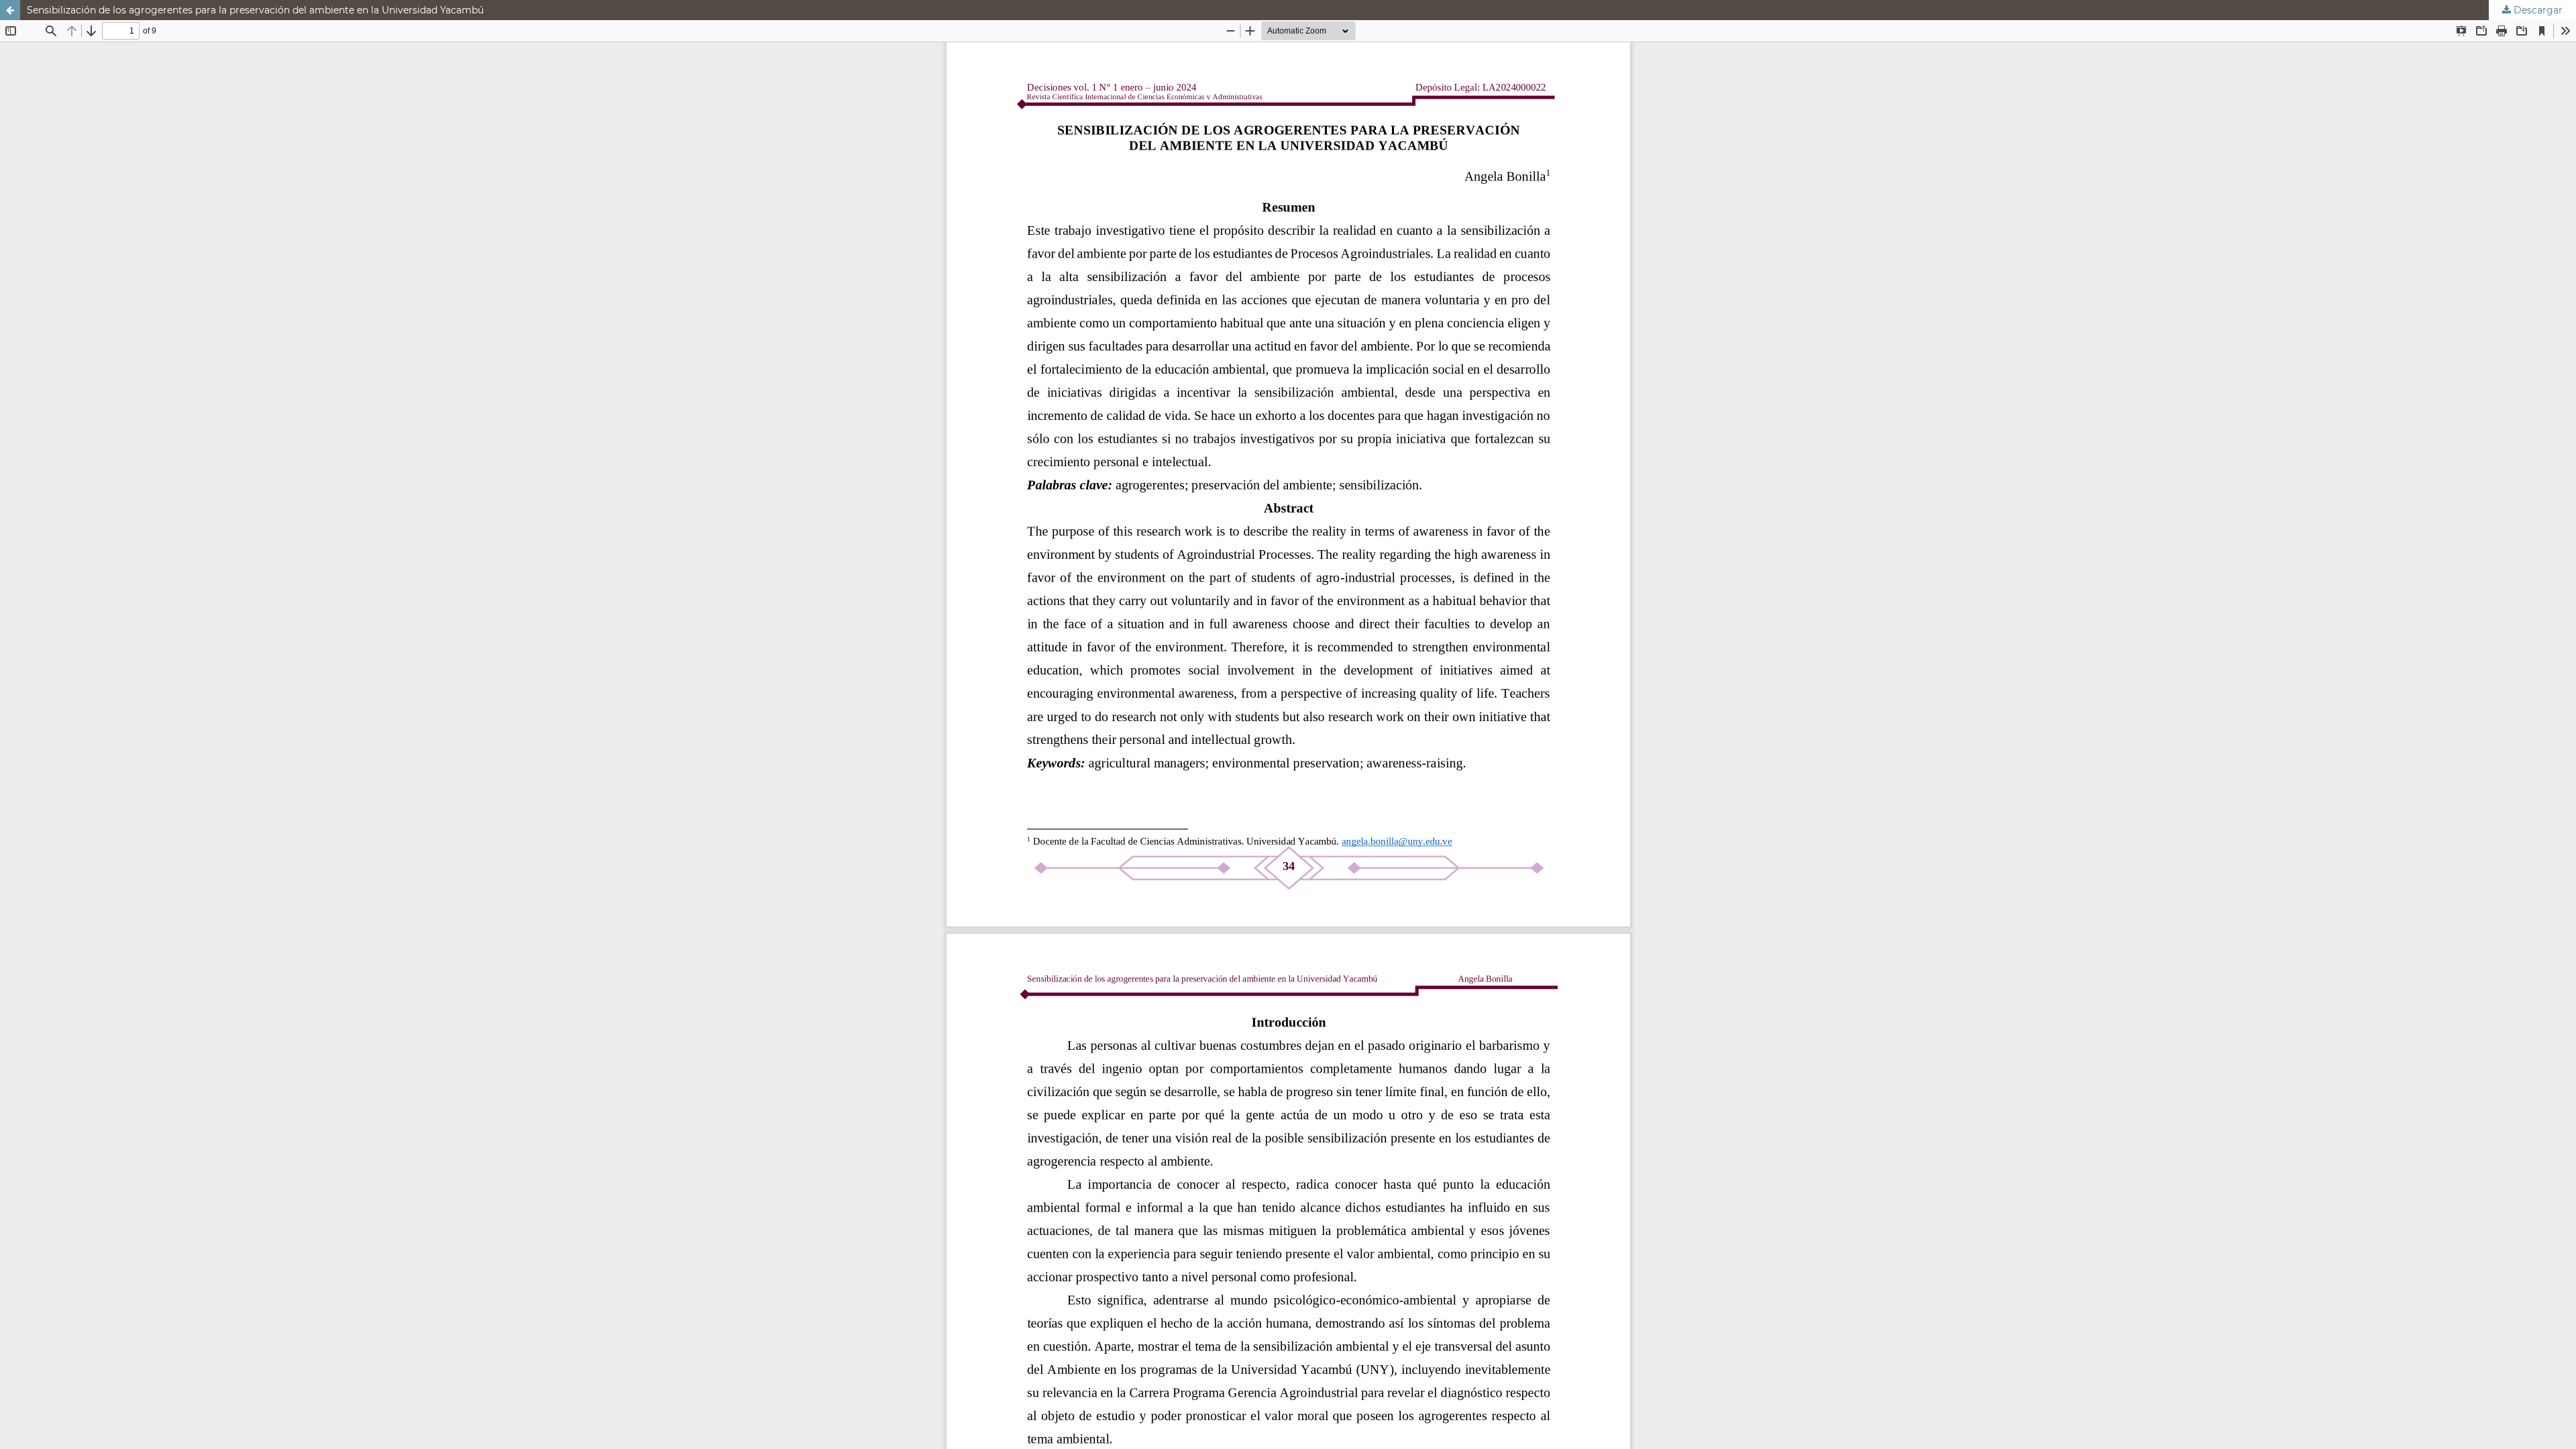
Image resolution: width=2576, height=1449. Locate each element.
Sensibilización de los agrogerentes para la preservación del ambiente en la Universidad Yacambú (255, 10)
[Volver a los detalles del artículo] (10, 10)
